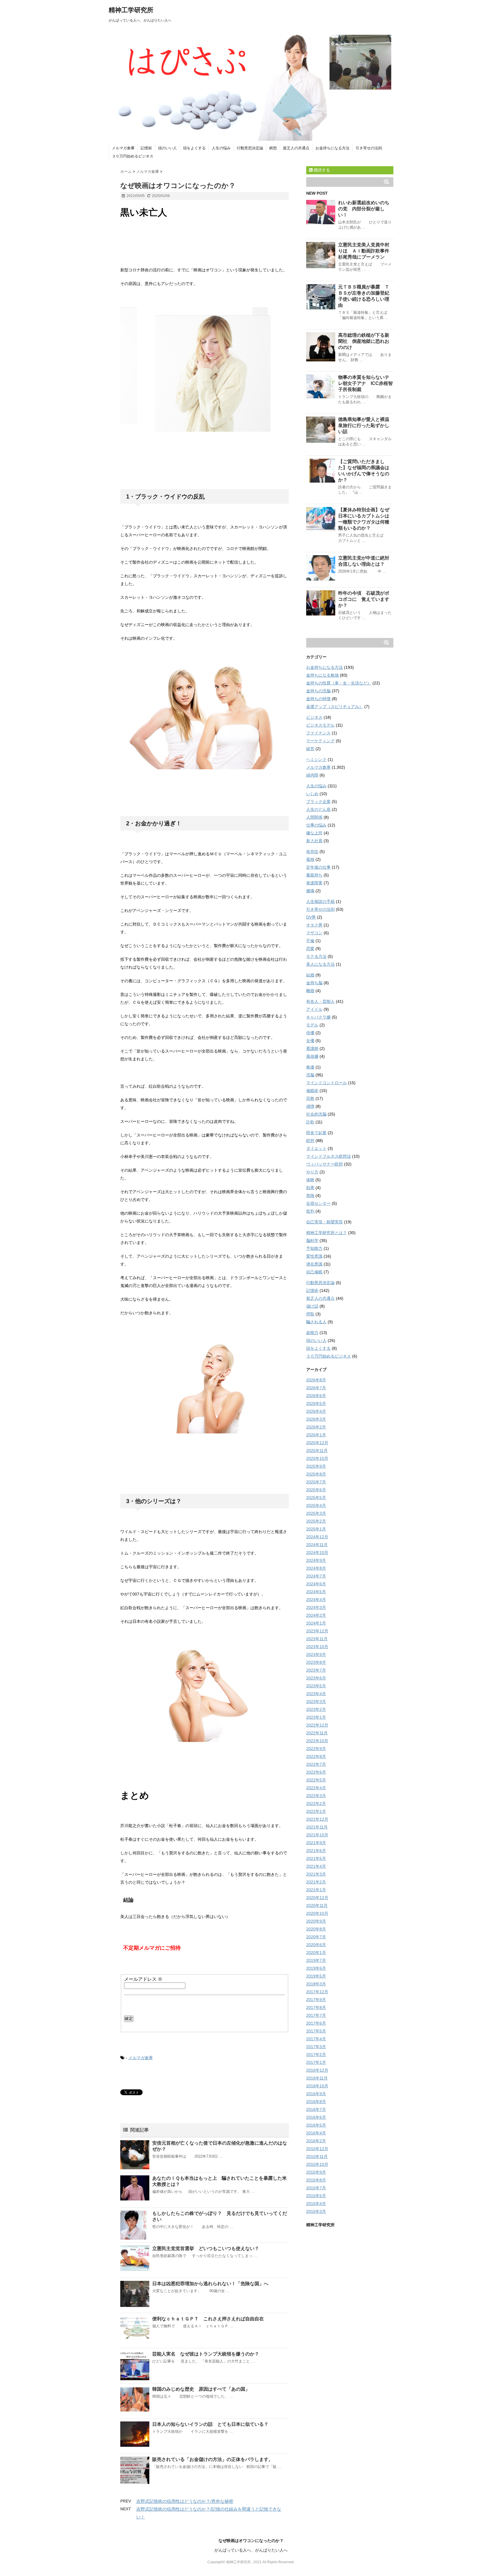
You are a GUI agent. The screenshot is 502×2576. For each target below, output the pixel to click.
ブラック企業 (318, 802)
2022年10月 (317, 1741)
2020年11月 (317, 1905)
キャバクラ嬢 (318, 1017)
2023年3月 (316, 1702)
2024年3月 (316, 1607)
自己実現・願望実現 (324, 1222)
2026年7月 (316, 1388)
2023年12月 (317, 1631)
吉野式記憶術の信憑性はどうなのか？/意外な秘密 (185, 2501)
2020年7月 (316, 1937)
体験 (310, 1180)
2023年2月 (316, 1709)
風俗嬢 (312, 1056)
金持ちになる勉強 (322, 675)
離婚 (310, 991)
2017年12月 (317, 1992)
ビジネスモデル (320, 725)
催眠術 (312, 1091)
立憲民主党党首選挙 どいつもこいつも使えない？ (206, 2248)
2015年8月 (316, 2180)
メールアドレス (143, 1979)
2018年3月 (316, 1984)
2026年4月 (316, 1411)
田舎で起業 (316, 1133)
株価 (310, 1067)
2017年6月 (316, 2023)
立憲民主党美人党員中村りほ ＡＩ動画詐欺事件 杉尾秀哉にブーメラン (366, 251)
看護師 (312, 1048)
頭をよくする (194, 148)
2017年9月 (316, 2000)
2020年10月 (317, 1913)
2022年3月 (316, 1796)
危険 (310, 1195)
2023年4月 (316, 1694)
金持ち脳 (314, 983)
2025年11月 (317, 1451)
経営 (310, 749)
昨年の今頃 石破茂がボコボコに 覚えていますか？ (364, 599)
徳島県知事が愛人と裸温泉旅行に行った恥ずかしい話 (364, 425)
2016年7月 (316, 2109)
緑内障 (312, 775)
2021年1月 (316, 1890)
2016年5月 (316, 2125)
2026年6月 (316, 1396)
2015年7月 (316, 2188)
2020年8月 (316, 1929)
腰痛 (310, 891)
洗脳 (310, 1075)
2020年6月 (316, 1945)
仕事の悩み (316, 825)
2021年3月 (316, 1874)
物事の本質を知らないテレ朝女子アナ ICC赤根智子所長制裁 (365, 383)
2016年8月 (316, 2102)
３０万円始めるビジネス (133, 156)
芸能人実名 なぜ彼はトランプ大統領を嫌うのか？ (206, 2354)
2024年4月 (316, 1600)
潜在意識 (314, 1264)
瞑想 (273, 148)
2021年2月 (316, 1882)
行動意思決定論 (250, 148)
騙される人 (316, 1322)
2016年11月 (317, 2078)
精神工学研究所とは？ (327, 1233)
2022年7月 (316, 1764)
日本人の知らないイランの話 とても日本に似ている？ (210, 2424)
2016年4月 (316, 2133)
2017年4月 (316, 2039)
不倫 (310, 941)
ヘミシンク (316, 759)
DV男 (311, 917)
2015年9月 (316, 2172)
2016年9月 (316, 2094)
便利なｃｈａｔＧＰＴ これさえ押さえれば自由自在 (208, 2319)
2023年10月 (317, 1647)
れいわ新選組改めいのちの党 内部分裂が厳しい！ (364, 209)
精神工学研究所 (131, 10)
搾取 (310, 1314)
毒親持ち (314, 875)
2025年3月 (316, 1513)
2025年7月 (316, 1482)
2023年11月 (317, 1639)
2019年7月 (316, 1960)
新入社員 (314, 841)
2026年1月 (316, 1435)
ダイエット (316, 1148)
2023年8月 (316, 1662)
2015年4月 (316, 2204)
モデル (312, 1025)
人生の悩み (221, 148)
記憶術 (146, 148)
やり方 (312, 1172)
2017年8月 (316, 2007)
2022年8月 (316, 1756)
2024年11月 (317, 1545)
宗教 (310, 1098)
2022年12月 (317, 1725)
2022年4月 (316, 1788)
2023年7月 (316, 1670)
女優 (310, 1041)
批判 (310, 1211)
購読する (321, 170)
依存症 (312, 852)
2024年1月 (316, 1623)
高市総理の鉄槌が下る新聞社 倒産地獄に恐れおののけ (364, 341)
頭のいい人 (167, 148)
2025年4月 (316, 1505)
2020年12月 (317, 1898)
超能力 (312, 1333)
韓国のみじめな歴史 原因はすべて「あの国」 (201, 2389)
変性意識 (314, 1256)
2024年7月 (316, 1576)
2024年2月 (316, 1615)
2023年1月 (316, 1717)
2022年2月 (316, 1804)
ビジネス (314, 717)
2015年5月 (316, 2196)
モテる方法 (316, 956)
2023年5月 (316, 1686)
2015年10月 (317, 2164)
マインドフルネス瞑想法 (329, 1156)
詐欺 (310, 1122)
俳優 (310, 1033)
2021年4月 (316, 1866)
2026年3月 (316, 1419)
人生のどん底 (318, 809)
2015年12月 (317, 2149)
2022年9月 (316, 1749)
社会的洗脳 (316, 1114)
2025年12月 (317, 1443)
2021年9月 (316, 1843)
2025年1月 (316, 1529)
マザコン (314, 933)
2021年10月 (317, 1835)
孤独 (310, 859)
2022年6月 (316, 1772)
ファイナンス (318, 733)
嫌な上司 (314, 833)
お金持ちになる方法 (332, 148)
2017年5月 (316, 2031)
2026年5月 (316, 1403)
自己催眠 (314, 1272)
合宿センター (318, 1203)
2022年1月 (316, 1811)
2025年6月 (316, 1490)
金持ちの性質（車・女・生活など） (339, 683)
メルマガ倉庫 (123, 148)
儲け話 (312, 1306)
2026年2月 (316, 1427)
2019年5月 (316, 1976)
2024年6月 (316, 1584)
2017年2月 (316, 2055)
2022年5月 (316, 1780)
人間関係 (314, 817)
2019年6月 (316, 1968)
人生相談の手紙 (320, 901)
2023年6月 (316, 1678)
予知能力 (314, 1248)
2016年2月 (316, 2141)
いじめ (312, 794)
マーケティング (320, 741)
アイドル (314, 1009)
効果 (310, 1188)
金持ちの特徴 (318, 699)
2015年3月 (316, 2211)
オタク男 (314, 925)
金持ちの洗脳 (318, 691)
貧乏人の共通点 (296, 148)
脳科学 (312, 1241)
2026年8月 (316, 1380)
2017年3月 (316, 2047)
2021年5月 (316, 1858)
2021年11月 (317, 1827)
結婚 (310, 975)
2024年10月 (317, 1553)
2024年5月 (316, 1592)
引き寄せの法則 (369, 148)
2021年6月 (316, 1851)
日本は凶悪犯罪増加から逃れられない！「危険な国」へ (210, 2284)
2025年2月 (316, 1521)
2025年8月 (316, 1474)
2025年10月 (317, 1458)
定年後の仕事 (318, 867)
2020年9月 (316, 1921)
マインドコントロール (327, 1083)
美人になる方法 (320, 964)
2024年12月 (317, 1537)
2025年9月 (316, 1466)
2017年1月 (316, 2062)
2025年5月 (316, 1498)
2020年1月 (316, 1953)
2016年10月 (317, 2086)
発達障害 (314, 883)
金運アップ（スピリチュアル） (335, 707)
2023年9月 (316, 1654)
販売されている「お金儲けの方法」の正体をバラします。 (213, 2459)
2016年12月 (317, 2070)
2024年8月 (316, 1568)
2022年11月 (317, 1733)
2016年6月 (316, 2117)
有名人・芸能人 (320, 1001)
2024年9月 (316, 1560)
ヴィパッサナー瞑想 (324, 1164)
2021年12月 (317, 1819)
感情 (310, 1106)
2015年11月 (317, 2156)
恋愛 (310, 949)
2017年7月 (316, 2015)
